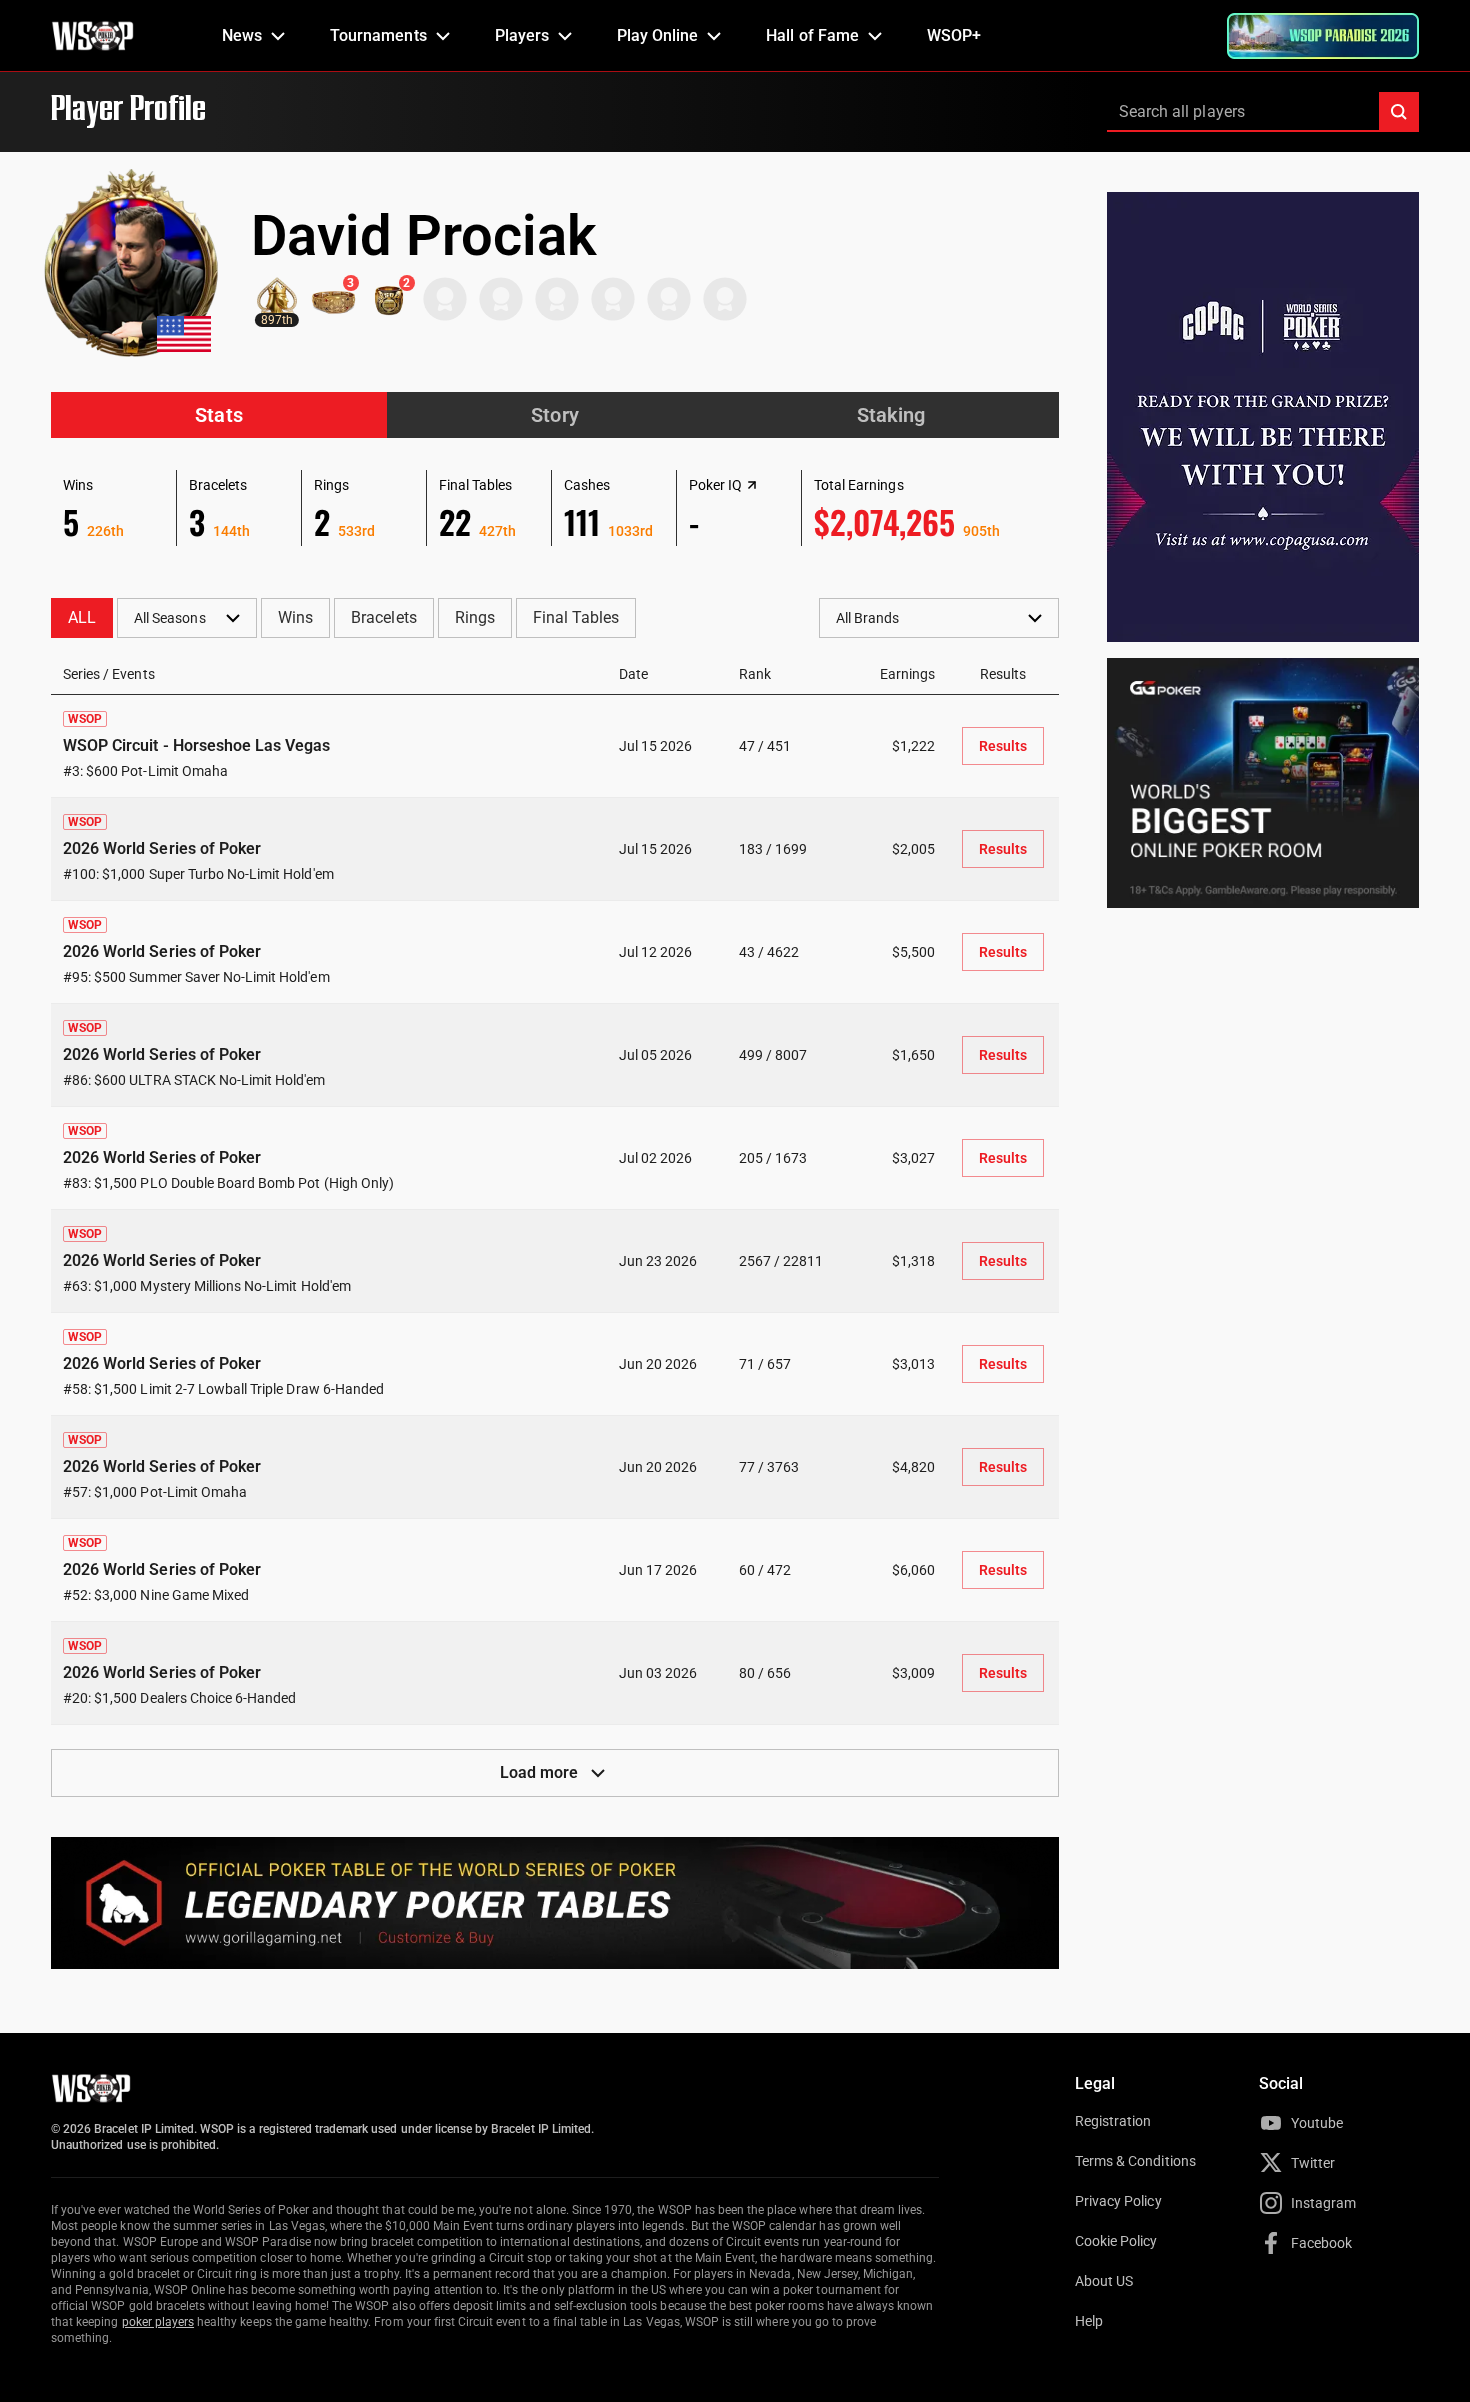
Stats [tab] (218, 415)
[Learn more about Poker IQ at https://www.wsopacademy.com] (752, 485)
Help (1089, 2321)
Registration (1113, 2121)
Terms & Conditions (1135, 2161)
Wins (295, 617)
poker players (158, 2322)
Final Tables (576, 617)
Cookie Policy (1116, 2241)
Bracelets (383, 617)
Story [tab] (554, 415)
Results (1003, 746)
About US (1104, 2281)
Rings (475, 617)
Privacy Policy (1118, 2201)
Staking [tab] (891, 415)
